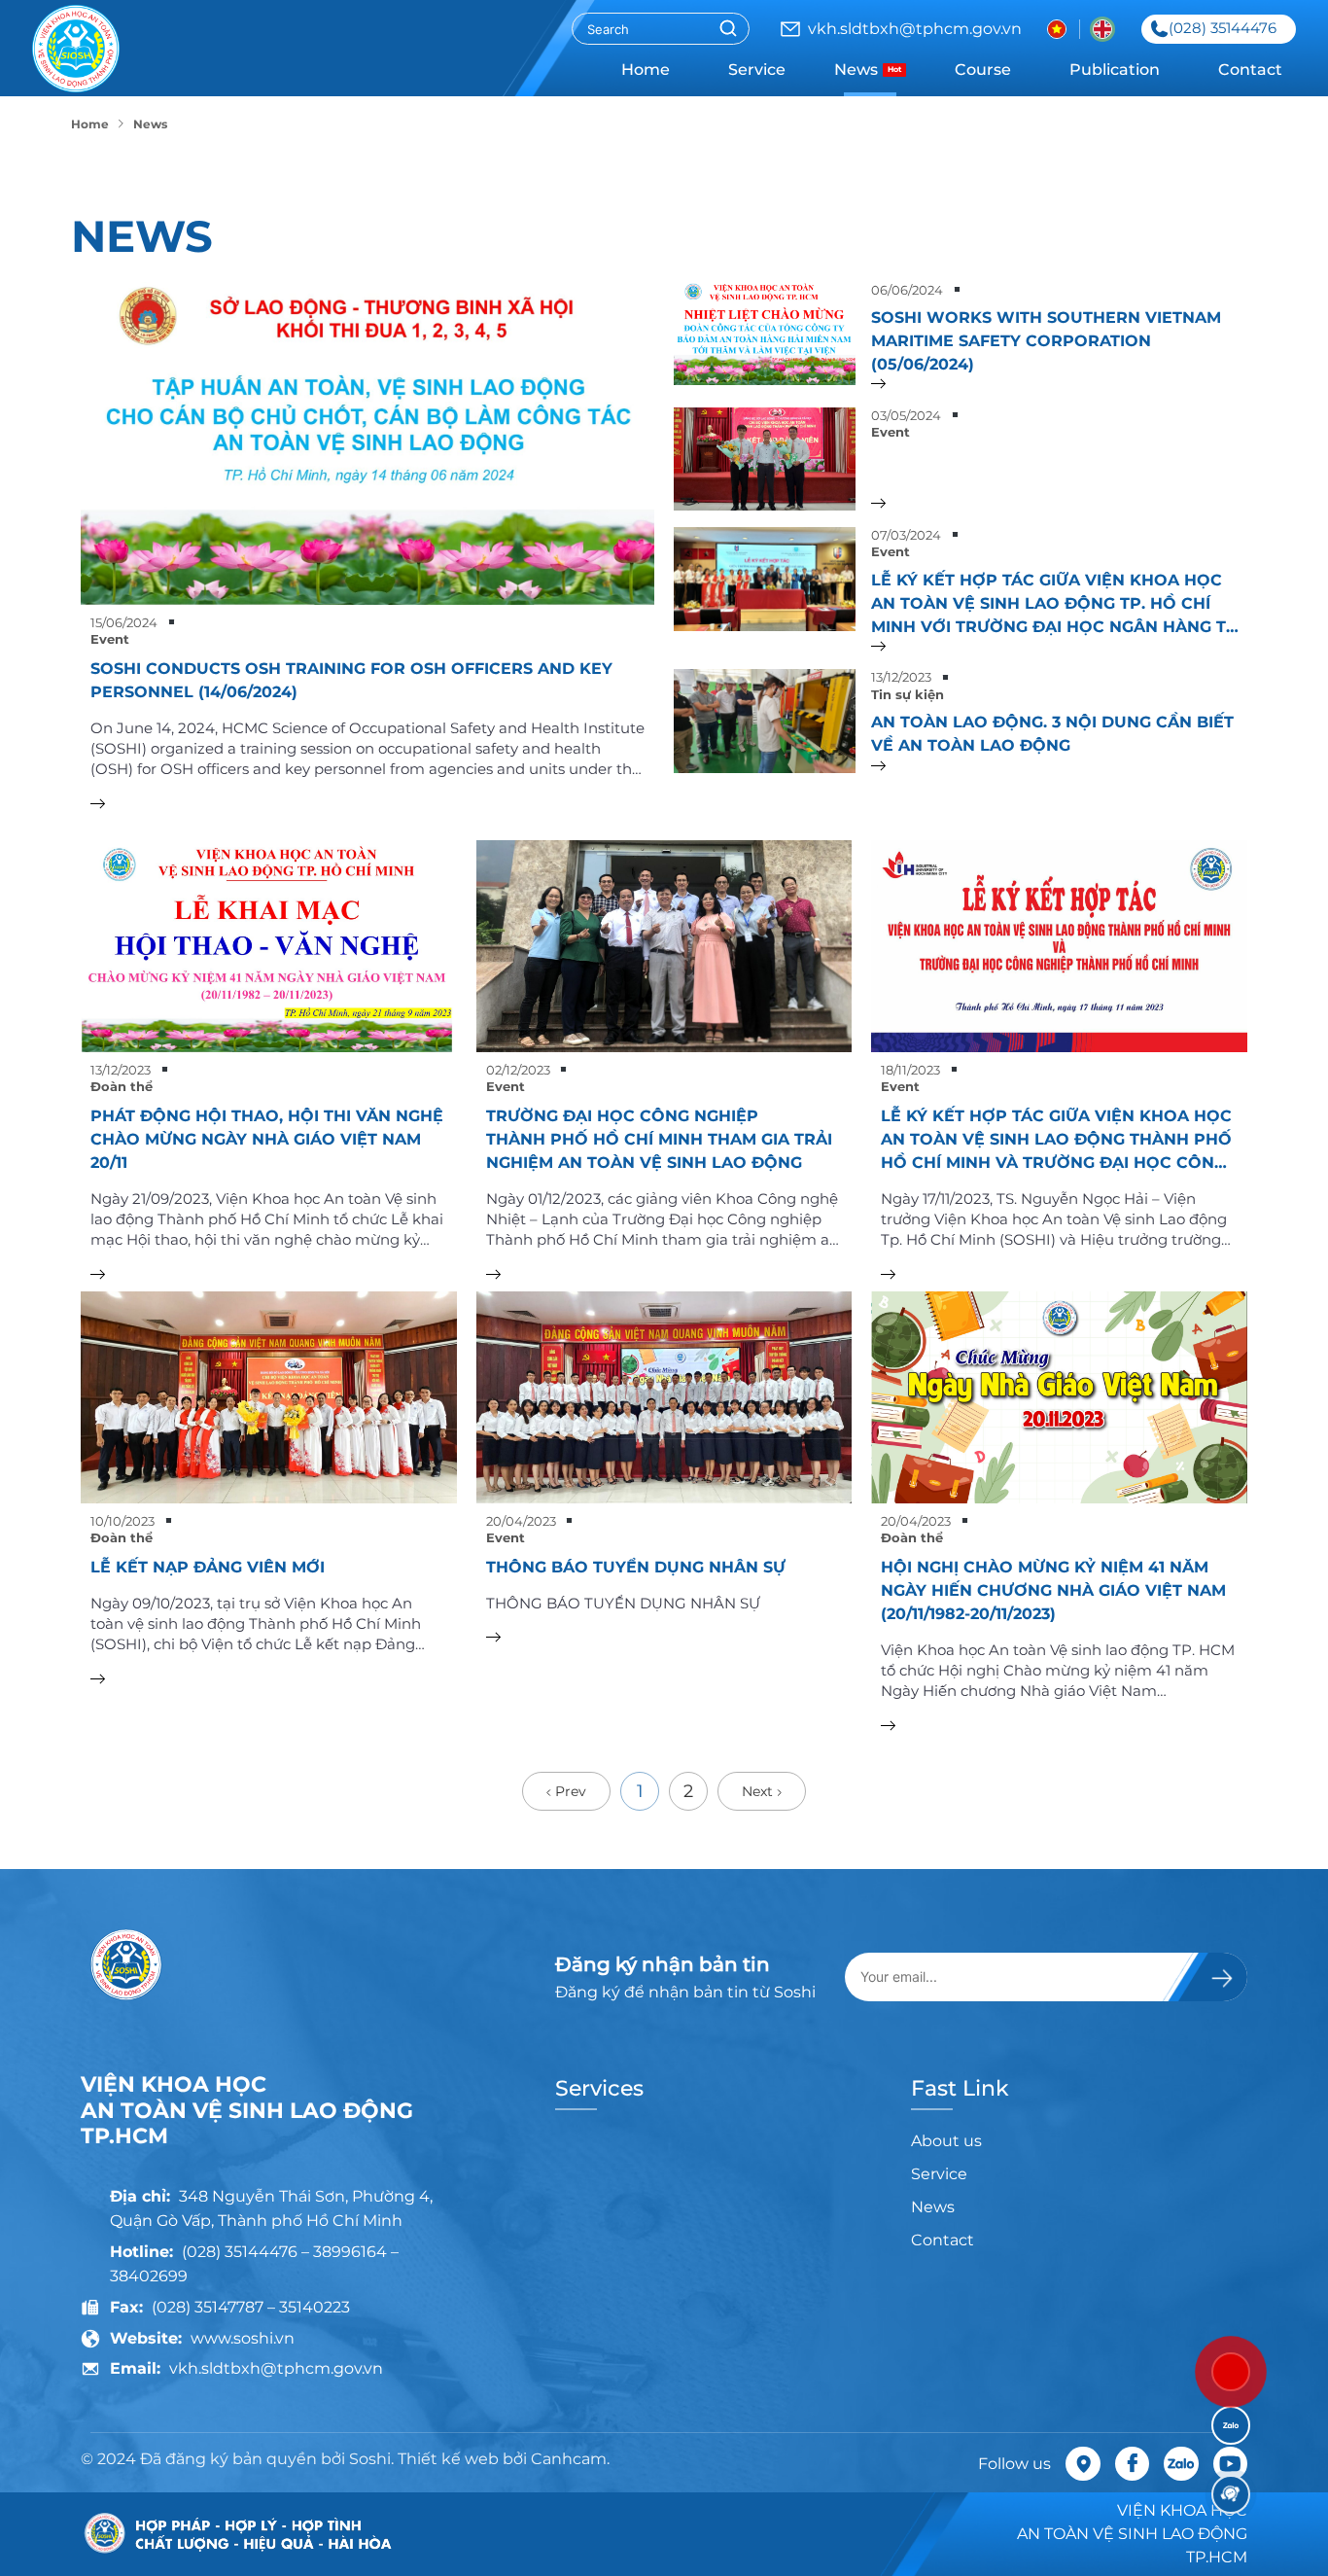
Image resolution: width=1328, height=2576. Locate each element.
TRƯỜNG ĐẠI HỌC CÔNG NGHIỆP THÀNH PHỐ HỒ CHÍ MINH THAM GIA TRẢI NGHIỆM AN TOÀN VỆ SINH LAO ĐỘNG (659, 1139)
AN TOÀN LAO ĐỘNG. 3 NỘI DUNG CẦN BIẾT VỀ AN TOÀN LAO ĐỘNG (1052, 734)
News (868, 70)
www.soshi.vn (243, 2338)
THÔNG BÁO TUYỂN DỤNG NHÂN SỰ (636, 1567)
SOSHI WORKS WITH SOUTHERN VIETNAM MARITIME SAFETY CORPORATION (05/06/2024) (1046, 341)
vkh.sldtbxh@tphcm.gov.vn (276, 2368)
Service (757, 70)
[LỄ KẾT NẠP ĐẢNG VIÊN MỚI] (269, 1397)
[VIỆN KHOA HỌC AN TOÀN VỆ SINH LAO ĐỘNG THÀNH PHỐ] (76, 49)
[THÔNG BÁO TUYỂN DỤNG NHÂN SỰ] (664, 1397)
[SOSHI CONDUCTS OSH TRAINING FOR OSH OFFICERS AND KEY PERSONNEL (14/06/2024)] (367, 443)
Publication (1115, 70)
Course (983, 70)
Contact (1250, 70)
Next (759, 1791)
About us (946, 2141)
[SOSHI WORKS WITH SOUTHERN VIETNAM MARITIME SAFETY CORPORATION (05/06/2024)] (1059, 384)
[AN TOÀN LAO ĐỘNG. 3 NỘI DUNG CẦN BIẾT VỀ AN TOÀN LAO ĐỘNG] (1059, 766)
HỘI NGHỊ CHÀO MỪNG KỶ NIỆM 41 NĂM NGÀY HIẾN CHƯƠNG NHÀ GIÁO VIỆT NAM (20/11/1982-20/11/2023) (1053, 1590)
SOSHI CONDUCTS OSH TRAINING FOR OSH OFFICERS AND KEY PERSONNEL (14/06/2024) (351, 680)
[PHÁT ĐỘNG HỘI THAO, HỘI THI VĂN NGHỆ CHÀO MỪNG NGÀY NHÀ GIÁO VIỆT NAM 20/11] (269, 946)
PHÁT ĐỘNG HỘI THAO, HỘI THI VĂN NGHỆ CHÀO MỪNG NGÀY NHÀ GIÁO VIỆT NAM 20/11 (267, 1139)
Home (646, 70)
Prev (569, 1791)
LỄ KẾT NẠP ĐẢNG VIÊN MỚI (208, 1567)
